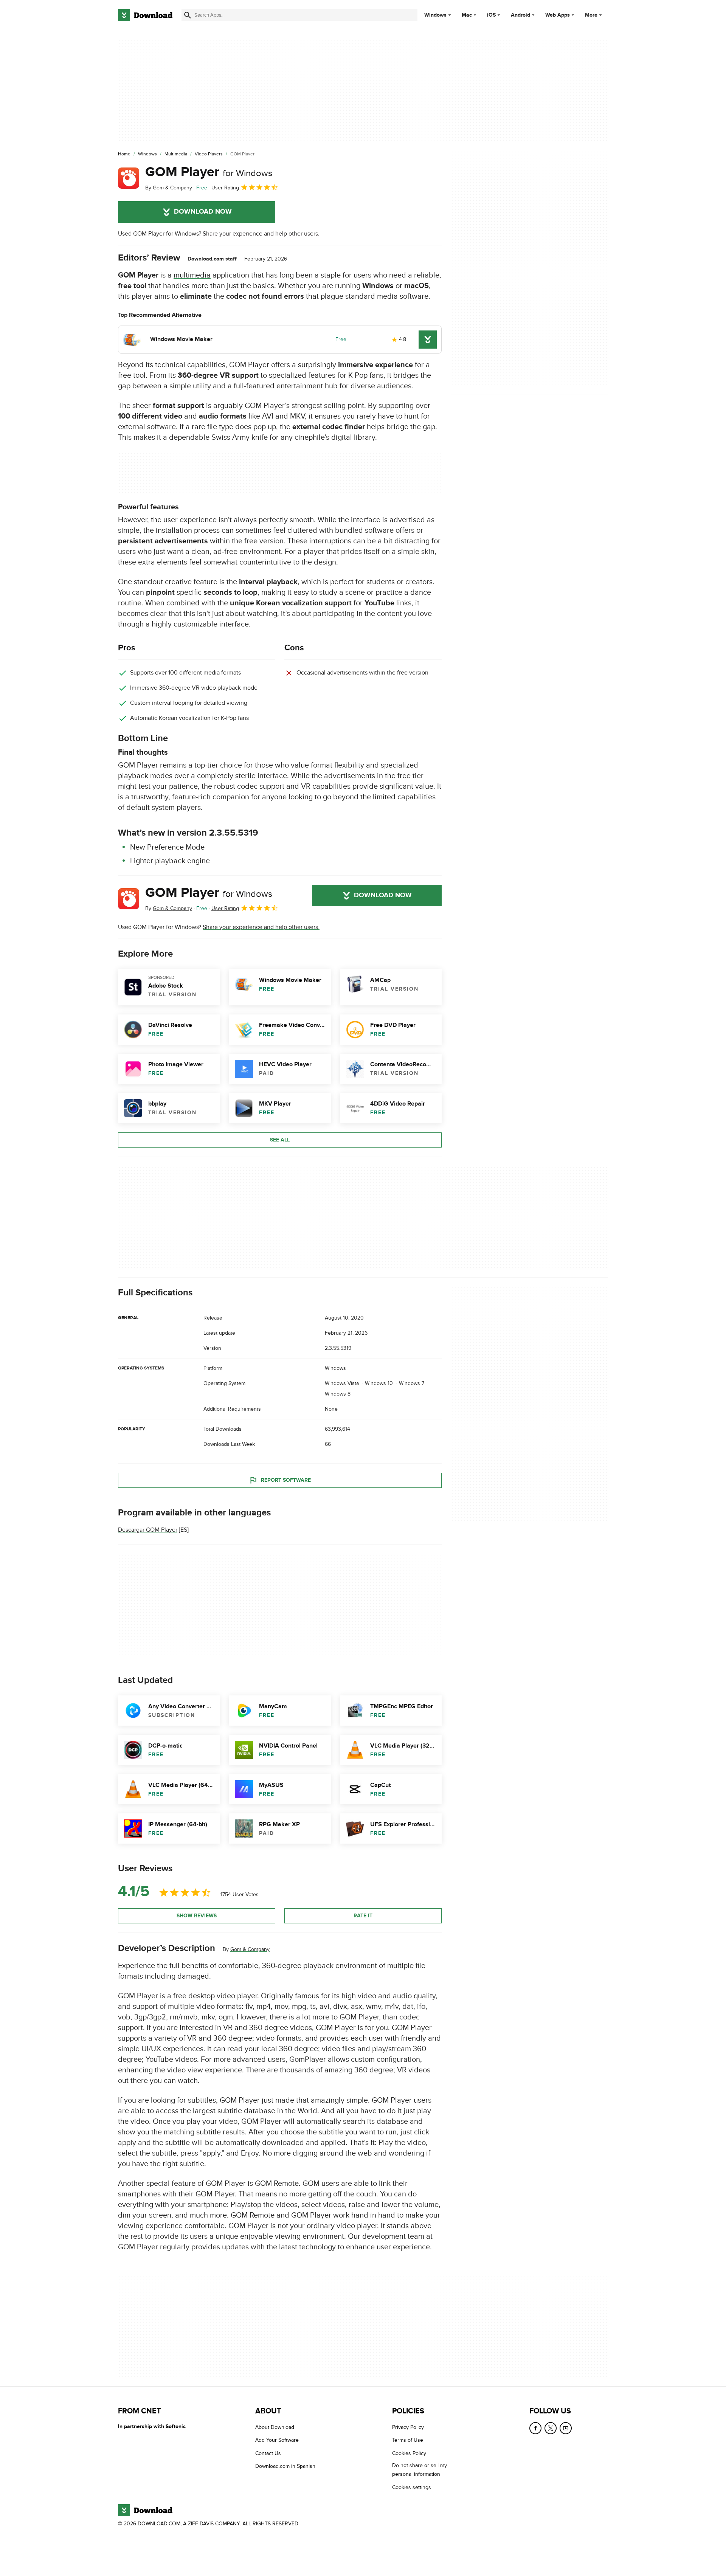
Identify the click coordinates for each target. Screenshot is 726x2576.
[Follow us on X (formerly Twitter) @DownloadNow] (551, 2428)
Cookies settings (412, 2487)
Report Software (286, 1480)
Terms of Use (408, 2440)
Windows (435, 15)
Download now (203, 212)
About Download (275, 2427)
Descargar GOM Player (148, 1530)
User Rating (225, 188)
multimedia (192, 275)
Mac (467, 15)
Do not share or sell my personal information (420, 2470)
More (591, 15)
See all (280, 1140)
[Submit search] (188, 15)
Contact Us (268, 2453)
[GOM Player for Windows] (129, 178)
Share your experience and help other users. (261, 234)
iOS (491, 15)
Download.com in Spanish (285, 2466)
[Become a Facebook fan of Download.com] (535, 2428)
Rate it (363, 1916)
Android (520, 15)
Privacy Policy (408, 2427)
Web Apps (558, 15)
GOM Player (209, 172)
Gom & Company (250, 1949)
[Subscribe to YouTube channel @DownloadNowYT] (566, 2428)
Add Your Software (277, 2440)
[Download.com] (145, 15)
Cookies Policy (409, 2453)
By (169, 188)
